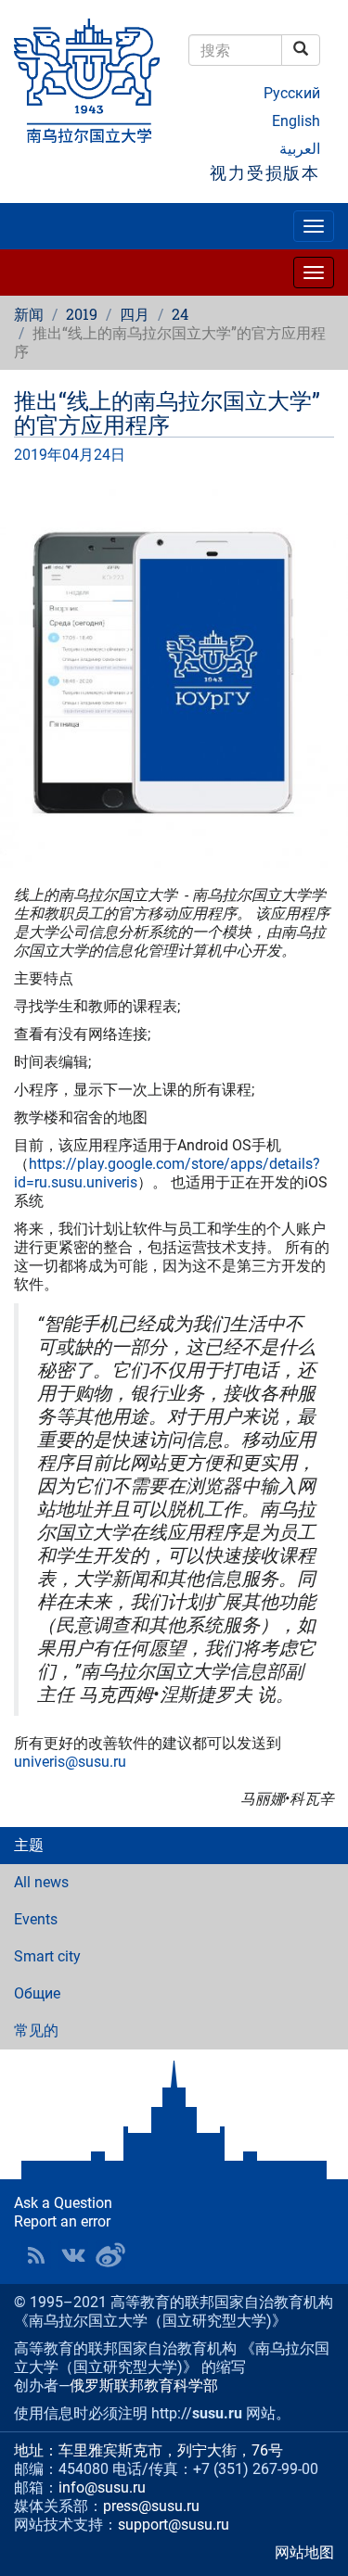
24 (180, 314)
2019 (82, 314)
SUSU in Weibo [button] (110, 2255)
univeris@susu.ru (70, 1762)
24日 (110, 455)
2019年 (38, 455)
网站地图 (304, 2552)
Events (36, 1919)
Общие (37, 1993)
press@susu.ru (151, 2506)
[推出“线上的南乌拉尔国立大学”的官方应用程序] (174, 675)
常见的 (36, 2030)
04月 (78, 455)
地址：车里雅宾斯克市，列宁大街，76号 (148, 2450)
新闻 (29, 314)
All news (41, 1882)
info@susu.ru (102, 2487)
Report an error (62, 2221)
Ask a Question (63, 2203)
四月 (135, 314)
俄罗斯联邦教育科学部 (144, 2386)
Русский (292, 93)
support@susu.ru (174, 2525)
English (296, 121)
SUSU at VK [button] (73, 2255)
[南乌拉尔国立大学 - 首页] (87, 82)
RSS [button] (36, 2255)
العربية (300, 149)
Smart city (47, 1956)
